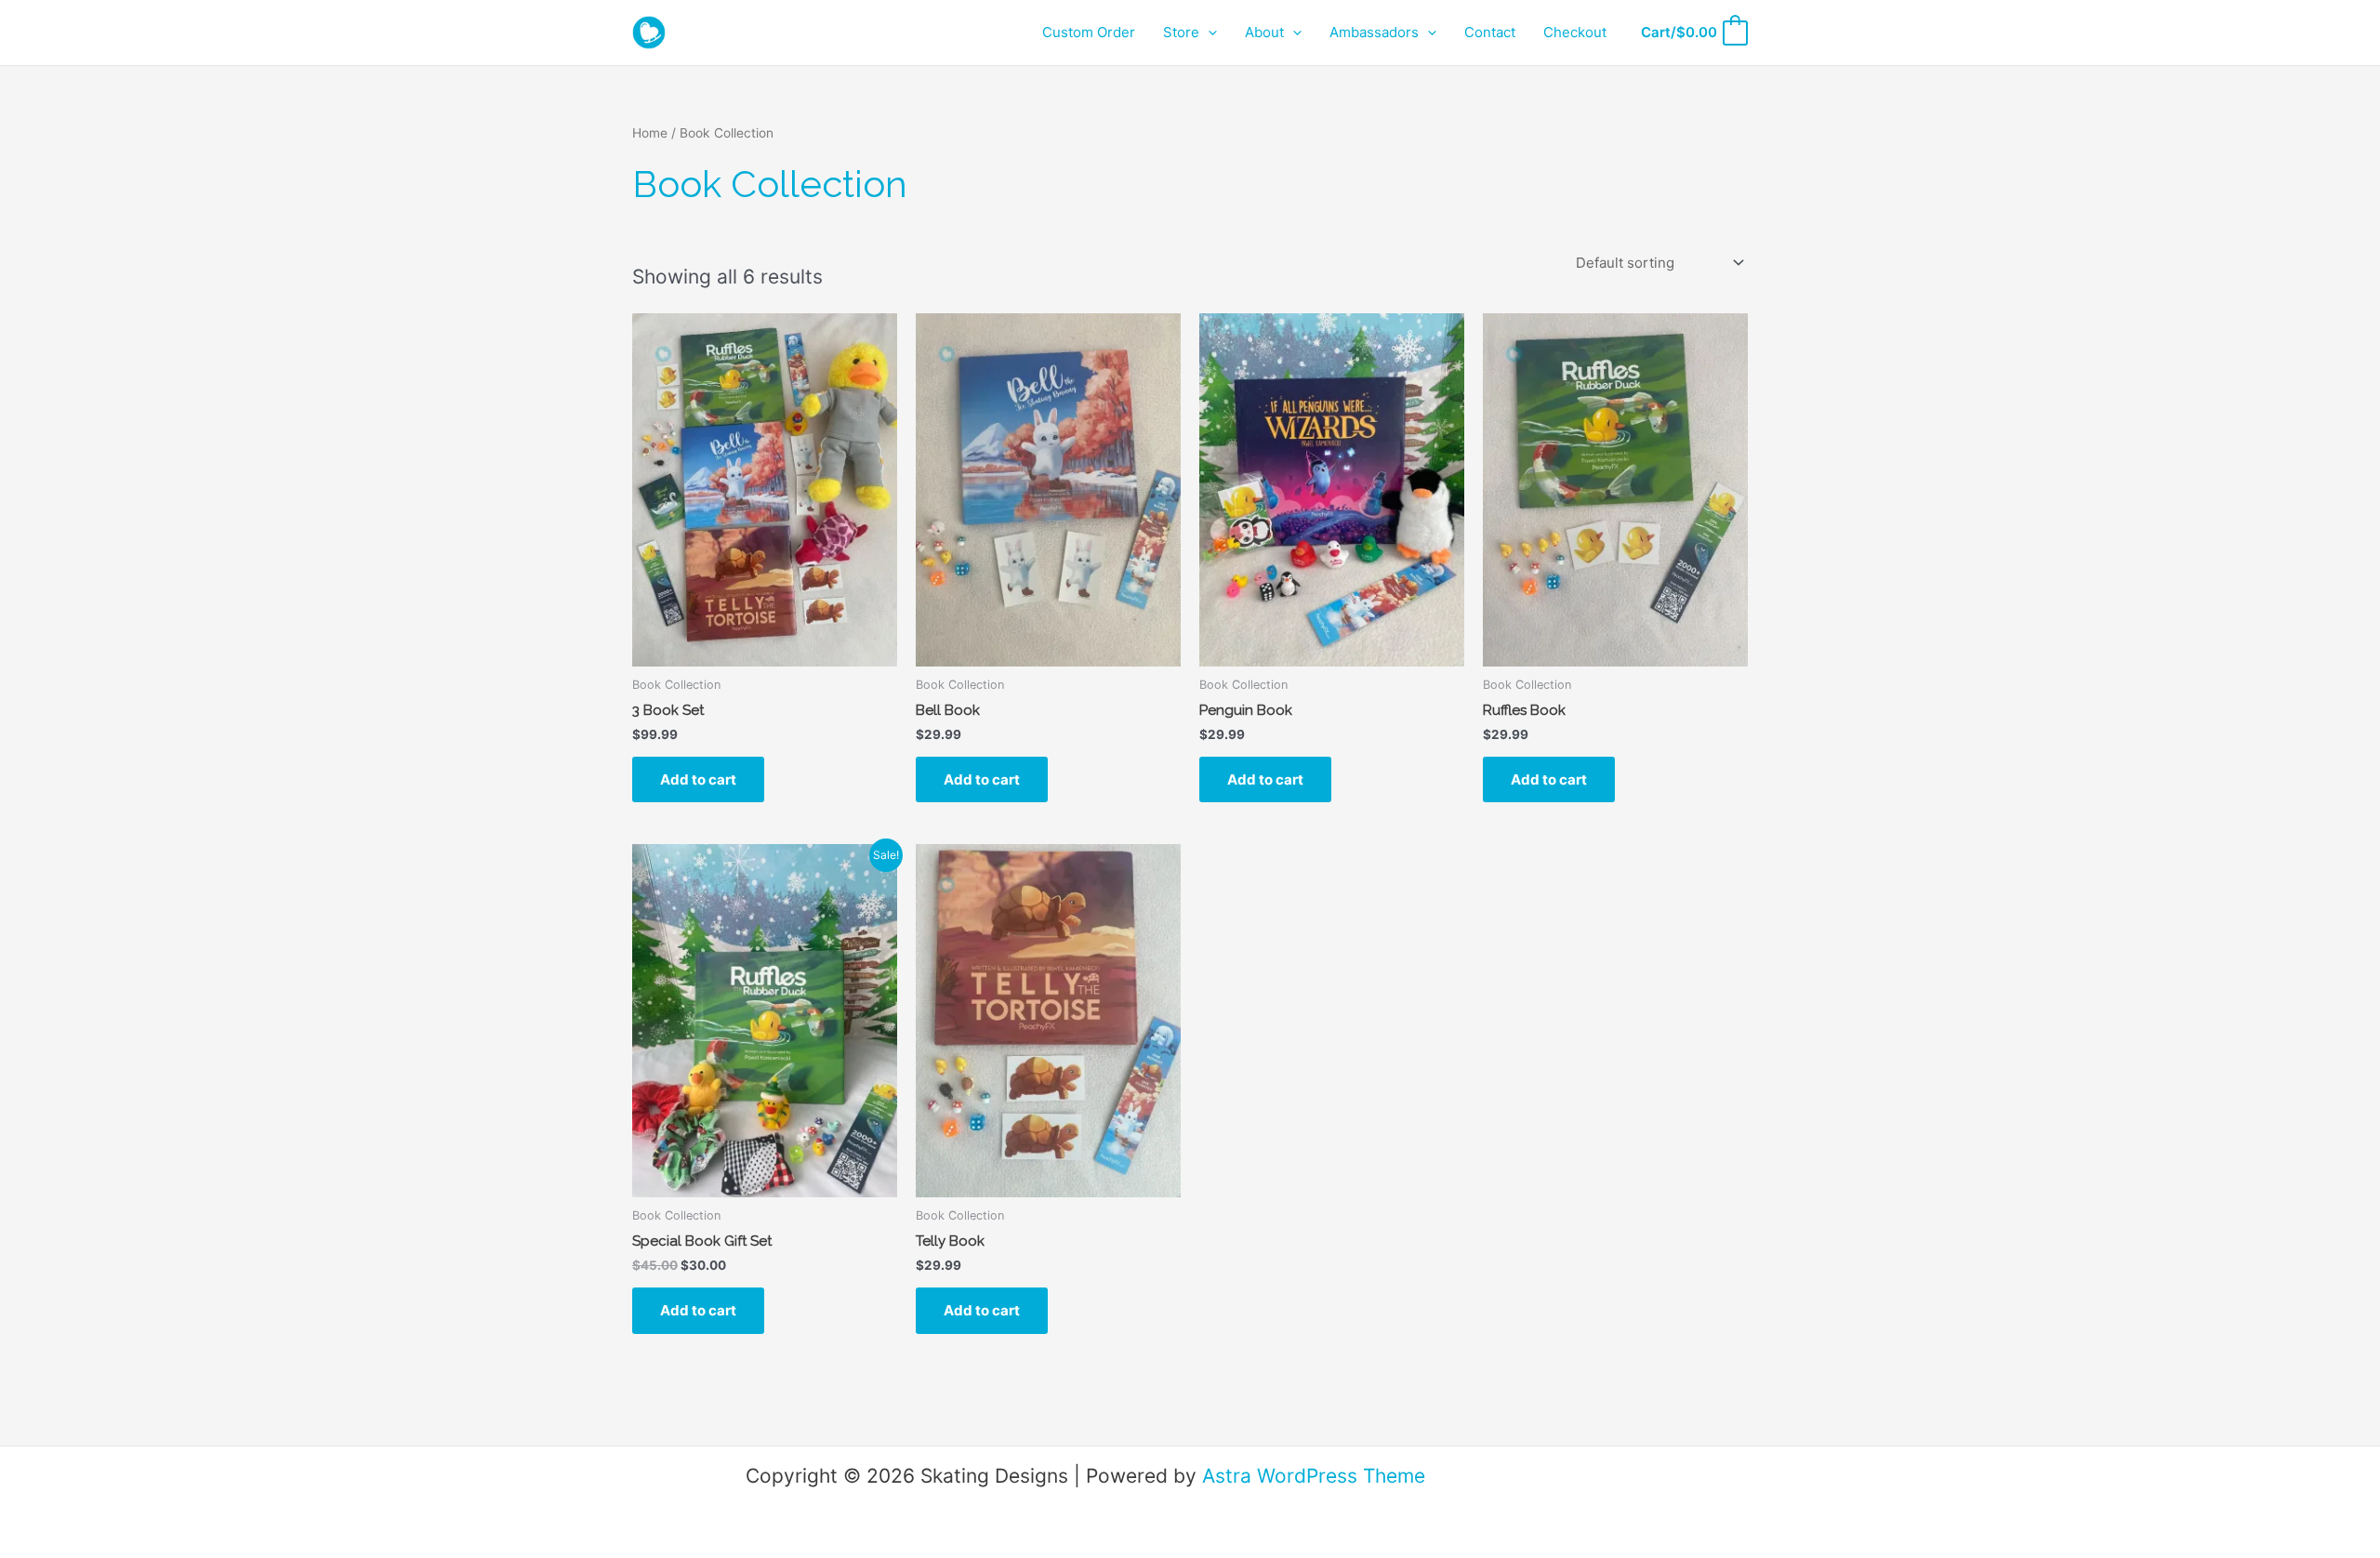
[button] (1208, 33)
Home (650, 133)
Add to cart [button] (698, 779)
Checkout (1575, 32)
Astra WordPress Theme (1314, 1476)
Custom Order (1089, 32)
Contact (1490, 32)
